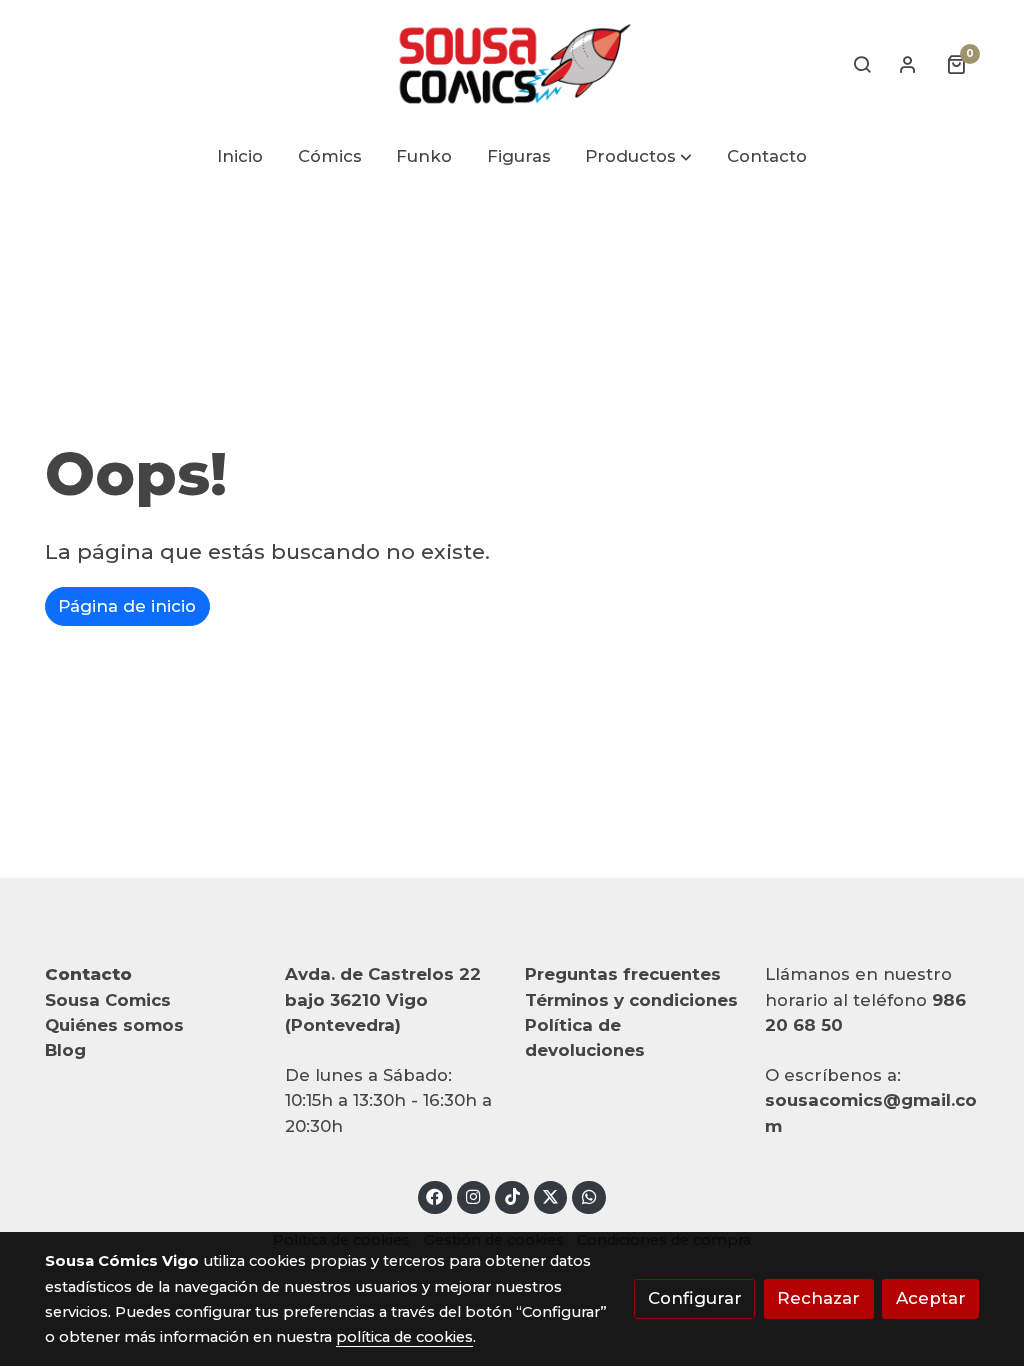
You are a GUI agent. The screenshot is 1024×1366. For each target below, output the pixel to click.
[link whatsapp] (589, 1195)
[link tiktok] (512, 1195)
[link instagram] (474, 1195)
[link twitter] (551, 1195)
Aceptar (931, 1298)
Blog (65, 1050)
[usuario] (908, 64)
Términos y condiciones (631, 1000)
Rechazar (818, 1298)
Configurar (695, 1298)
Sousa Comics (108, 1000)
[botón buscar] (862, 64)
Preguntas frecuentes (623, 974)
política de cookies (404, 1337)
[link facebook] (435, 1195)
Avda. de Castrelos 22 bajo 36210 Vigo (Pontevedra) (383, 999)
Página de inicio (127, 606)
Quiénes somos (114, 1025)
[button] (639, 157)
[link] (512, 64)
